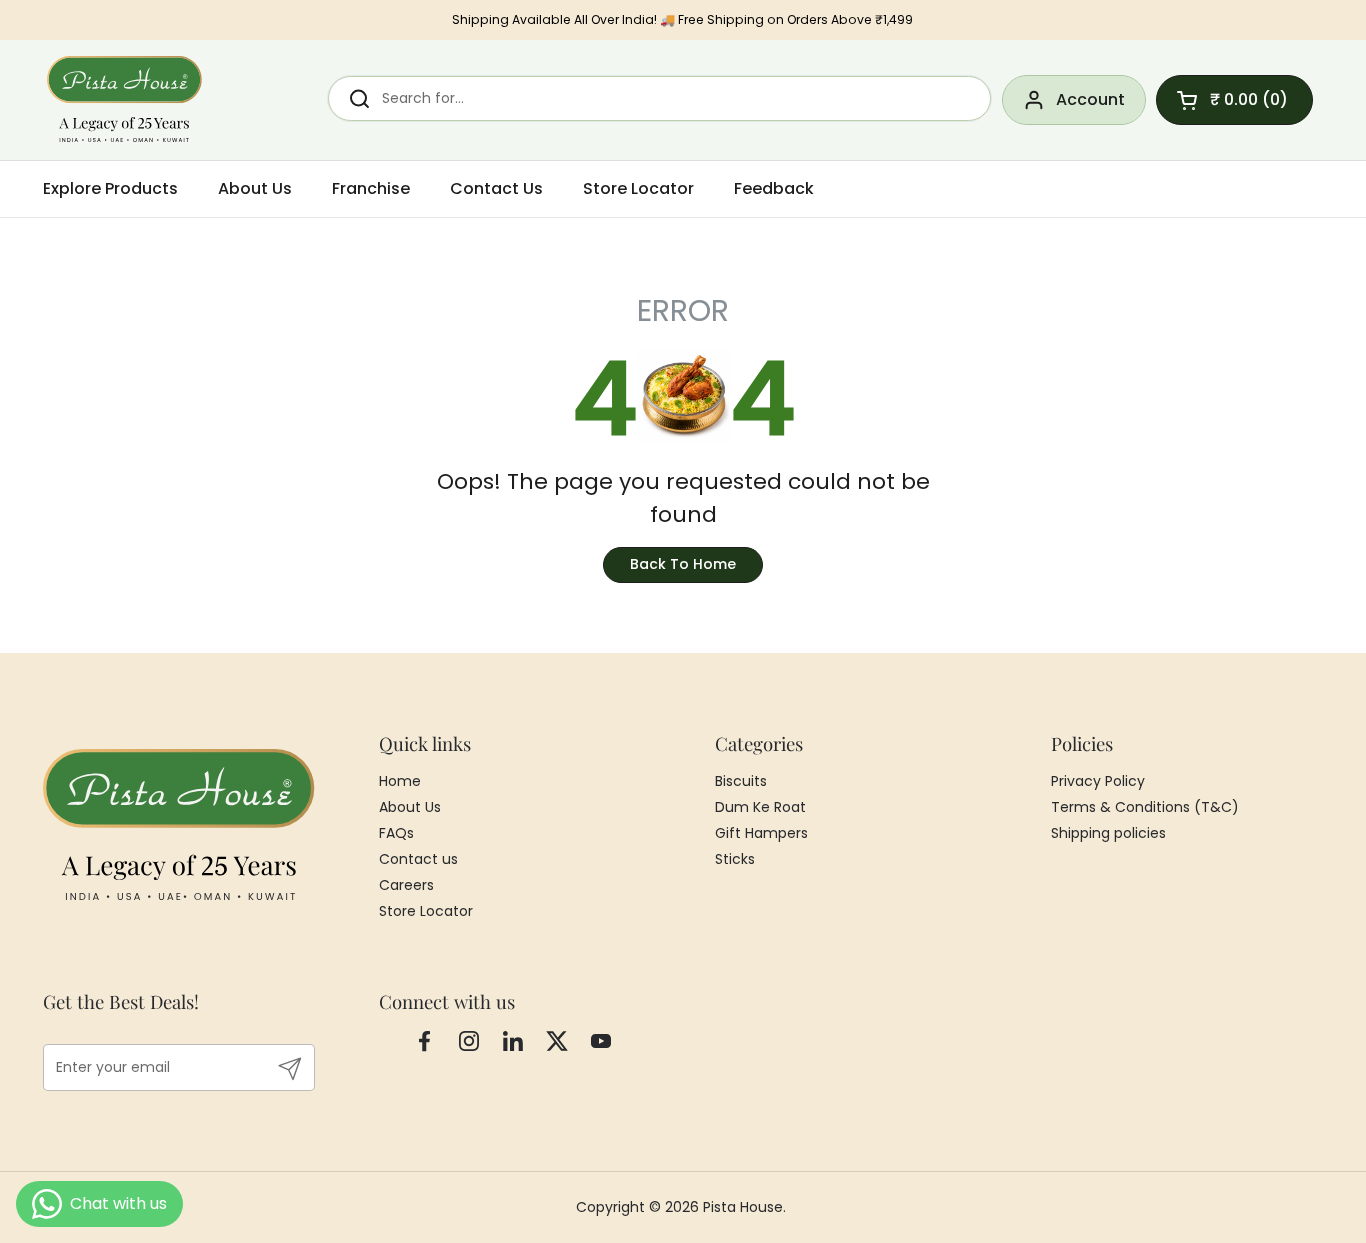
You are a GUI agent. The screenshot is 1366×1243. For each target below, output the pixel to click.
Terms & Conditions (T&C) (1145, 807)
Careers (406, 885)
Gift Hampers (761, 833)
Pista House (743, 1207)
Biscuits (741, 781)
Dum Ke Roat (760, 807)
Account (1090, 99)
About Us (410, 807)
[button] (1234, 100)
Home (400, 781)
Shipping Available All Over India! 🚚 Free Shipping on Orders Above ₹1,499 (682, 19)
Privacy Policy (1098, 781)
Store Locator (426, 911)
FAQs (396, 833)
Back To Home (683, 564)
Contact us (418, 859)
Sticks (735, 859)
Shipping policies (1108, 833)
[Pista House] (125, 100)
